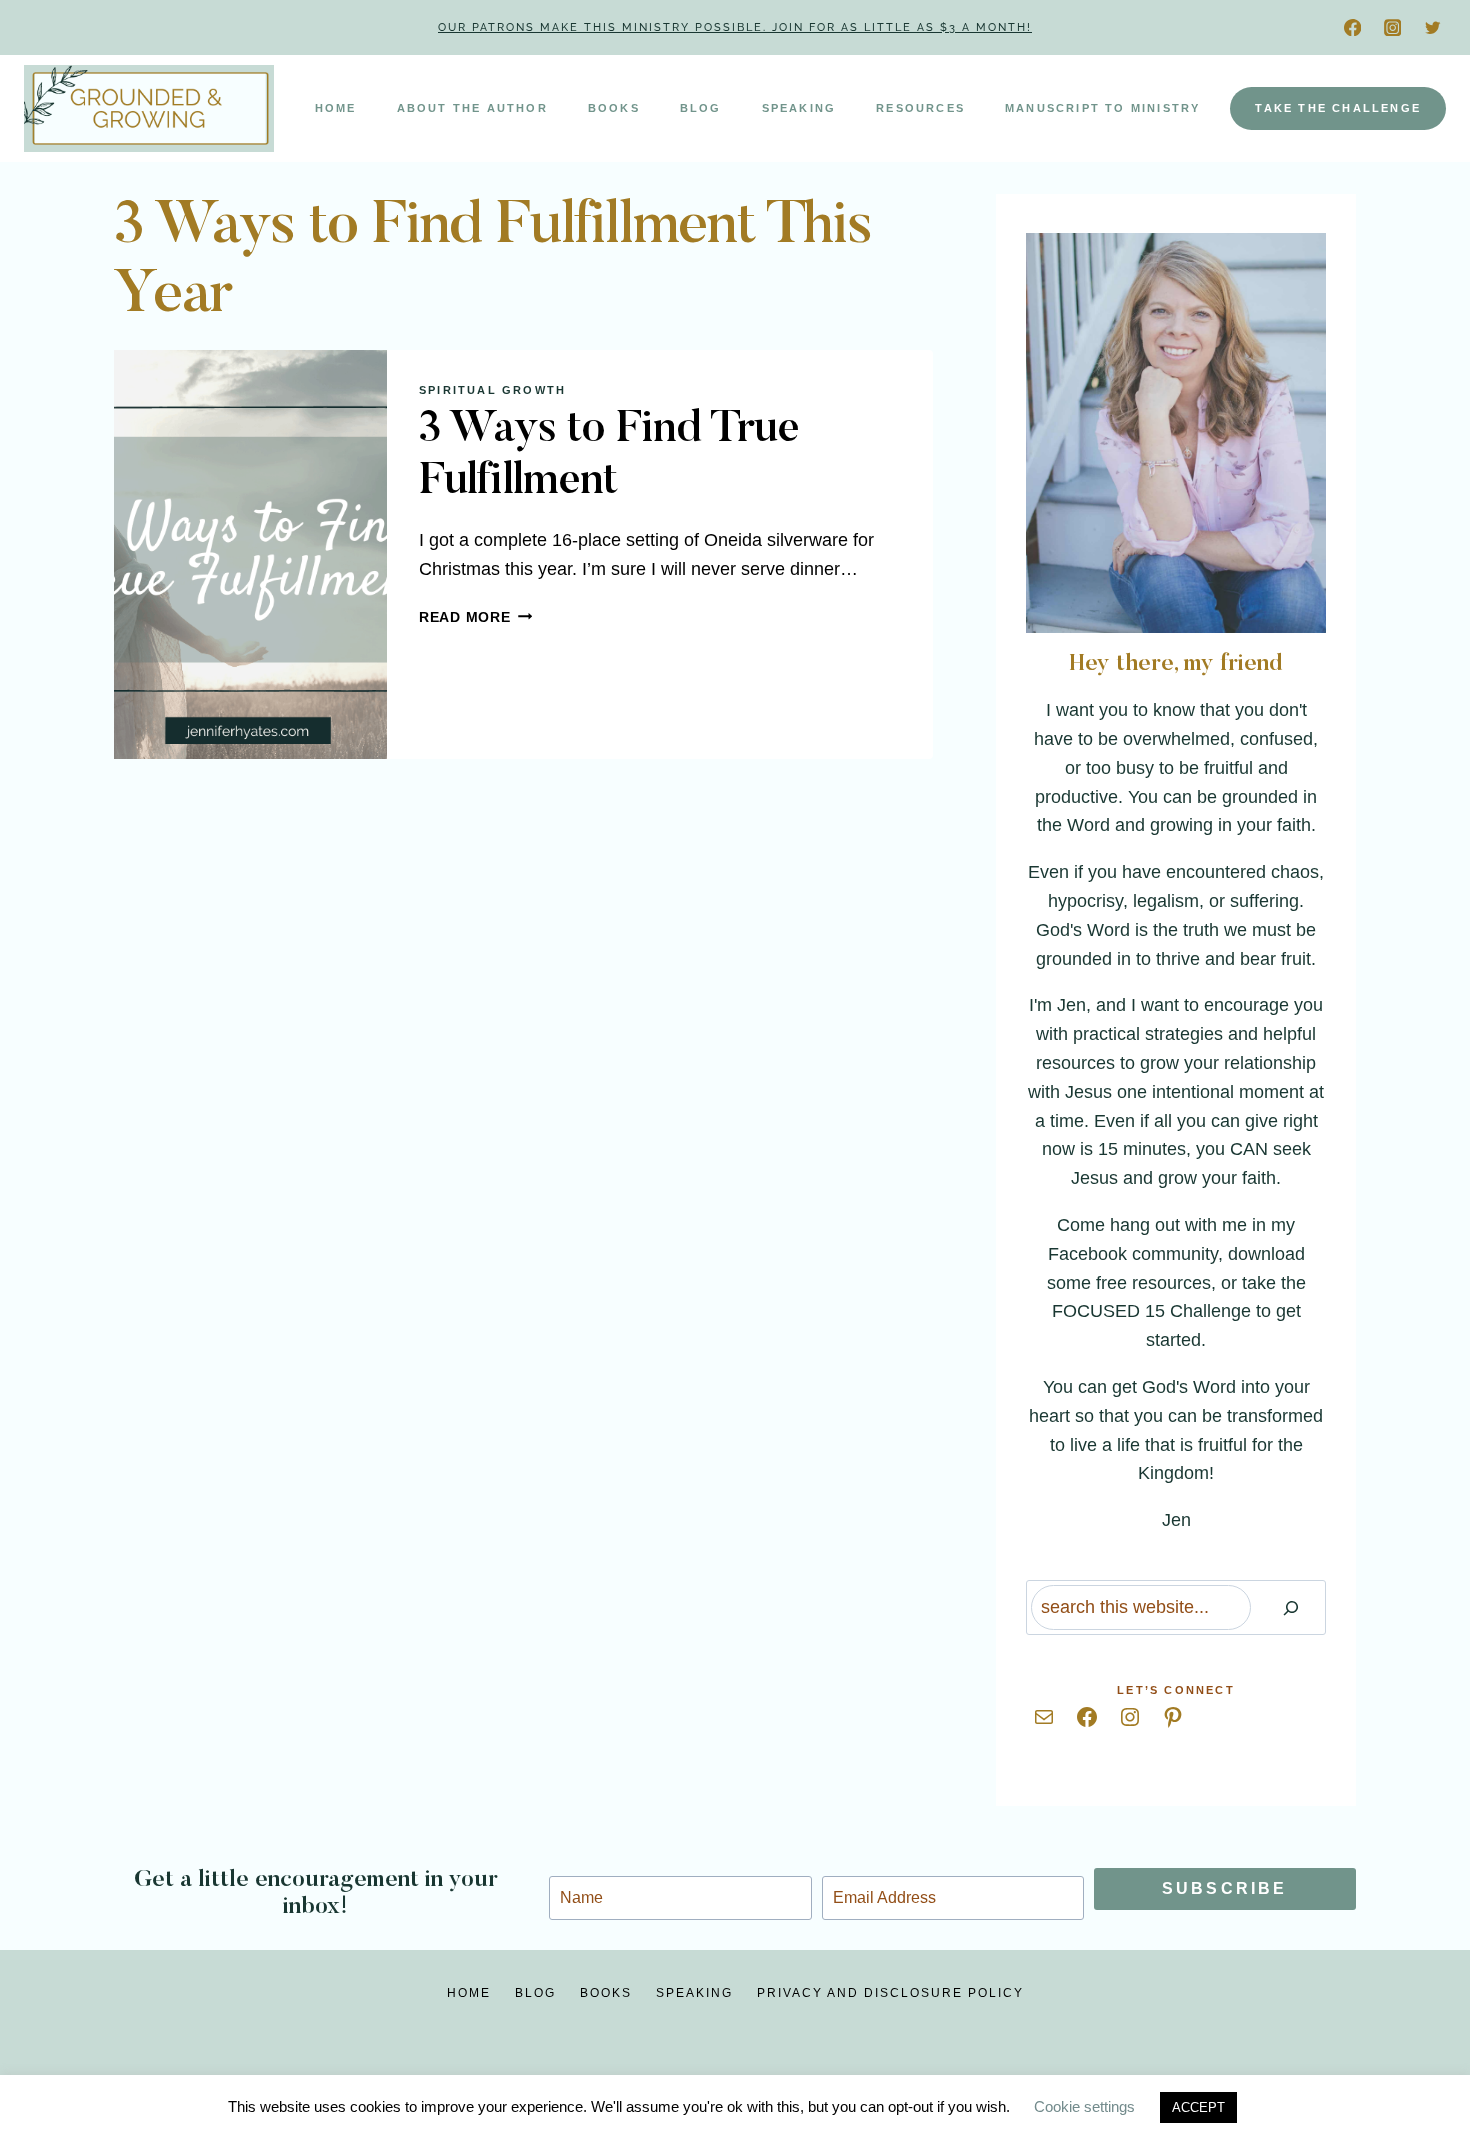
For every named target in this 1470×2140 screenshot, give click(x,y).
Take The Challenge (1338, 108)
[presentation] (250, 555)
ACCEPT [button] (1198, 2107)
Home (336, 108)
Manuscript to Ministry (1102, 108)
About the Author (472, 108)
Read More (475, 617)
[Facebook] (1352, 27)
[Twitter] (1432, 27)
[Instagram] (1392, 27)
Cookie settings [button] (1084, 2106)
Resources (920, 108)
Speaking (799, 108)
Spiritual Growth (492, 390)
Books (614, 108)
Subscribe (1225, 1888)
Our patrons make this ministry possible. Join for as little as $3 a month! (735, 27)
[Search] (1291, 1607)
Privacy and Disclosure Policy (890, 1993)
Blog (701, 108)
